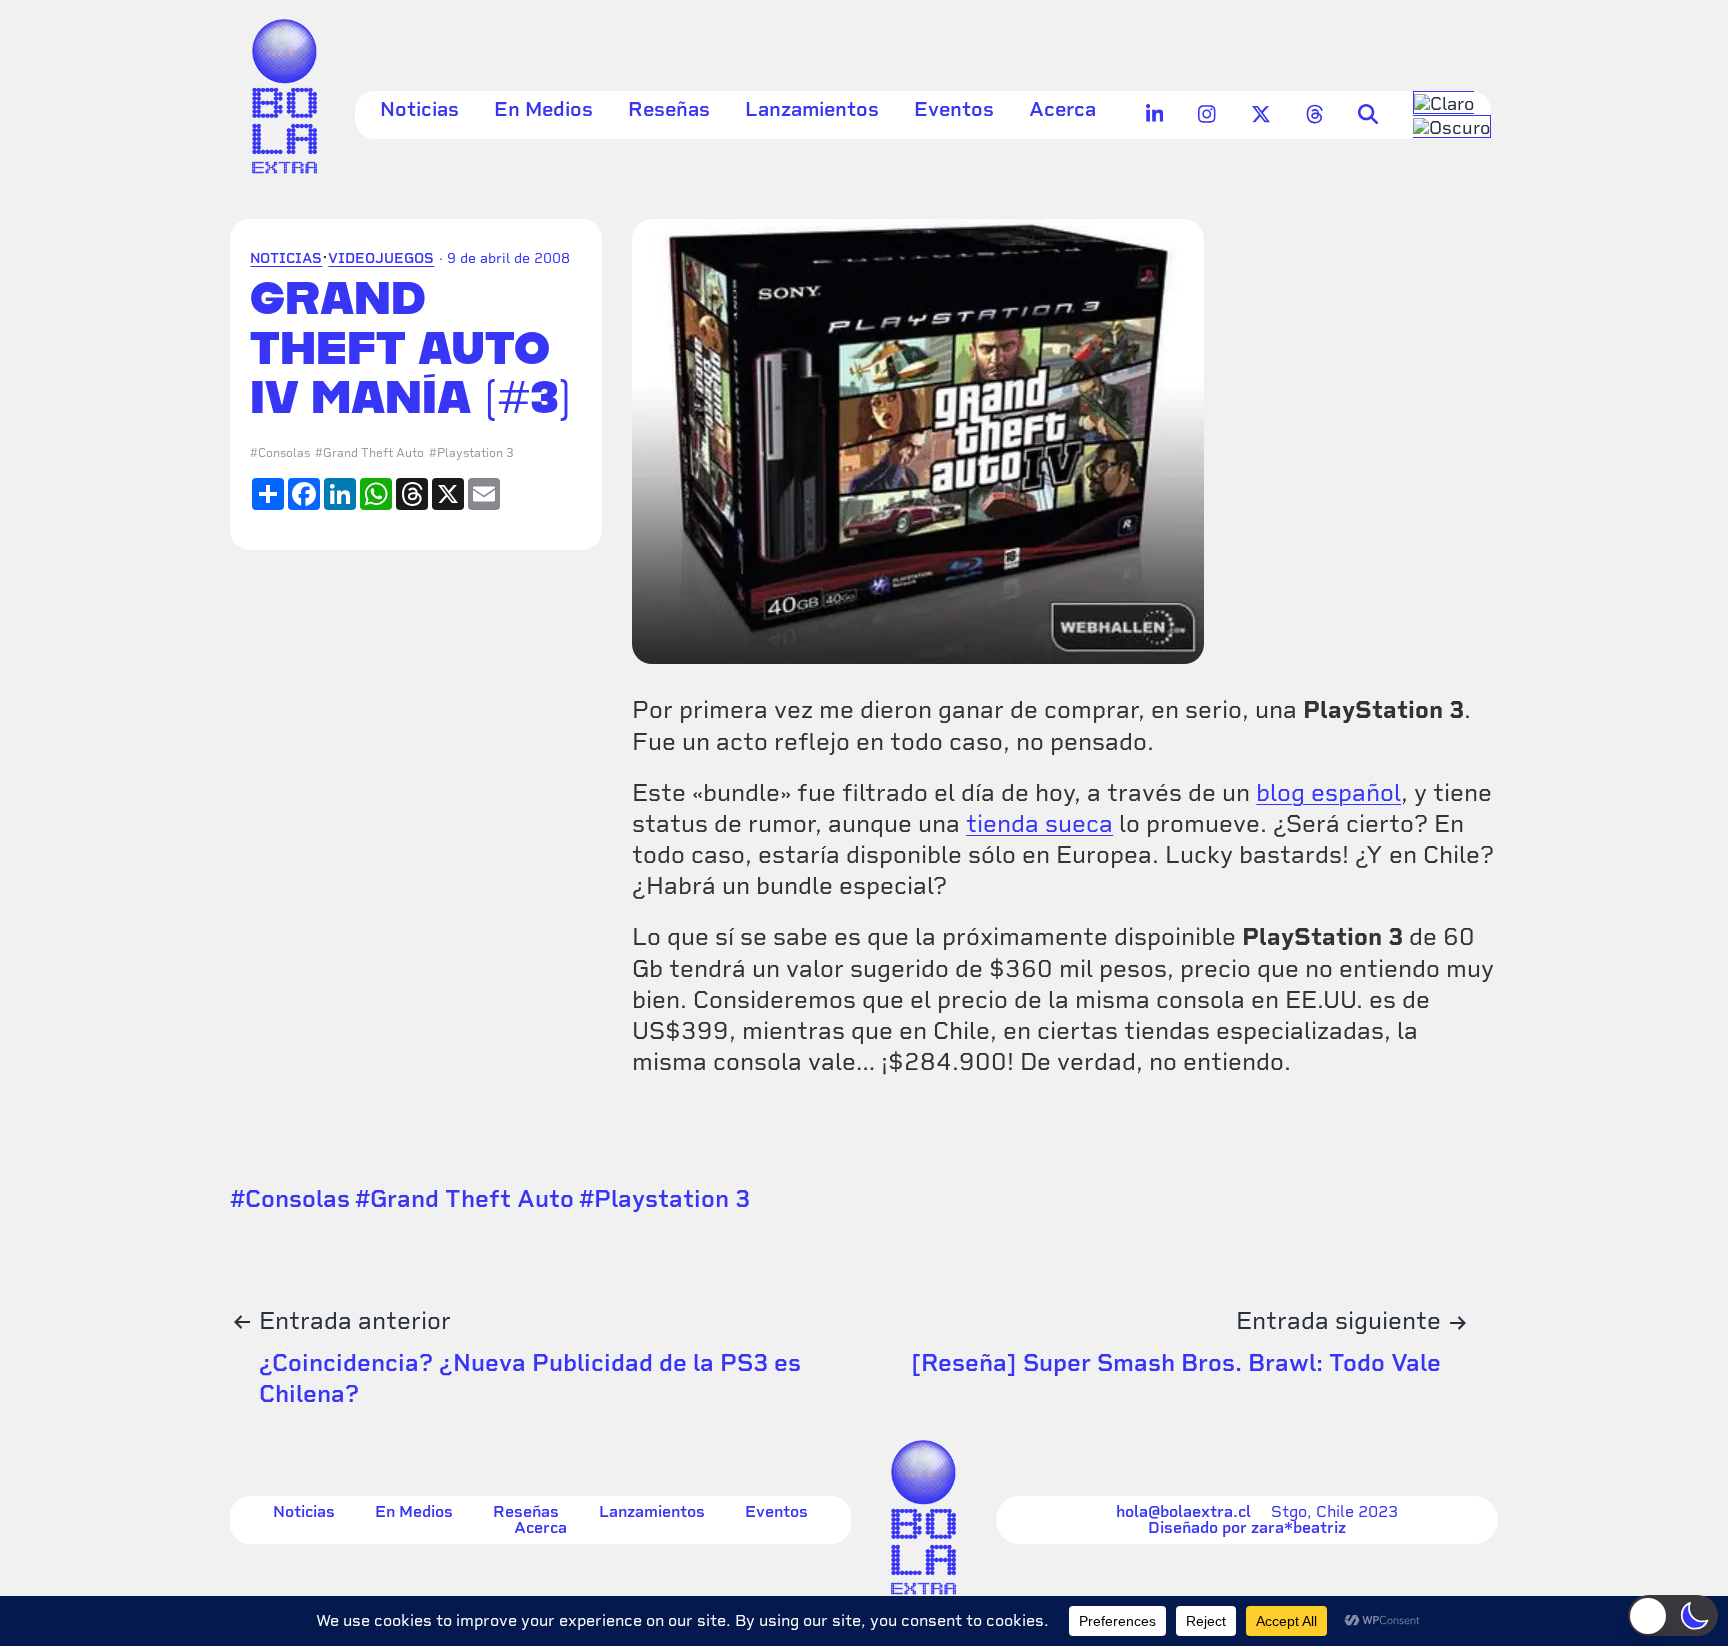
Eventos (954, 109)
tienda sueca (1039, 823)
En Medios (543, 109)
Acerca (1062, 109)
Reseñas (669, 109)
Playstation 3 (475, 453)
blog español (1328, 792)
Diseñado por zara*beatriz (1247, 1528)
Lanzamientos (812, 109)
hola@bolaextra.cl (1183, 1512)
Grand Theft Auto (373, 453)
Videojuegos (381, 258)
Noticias (419, 109)
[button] (1673, 1615)
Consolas (284, 453)
